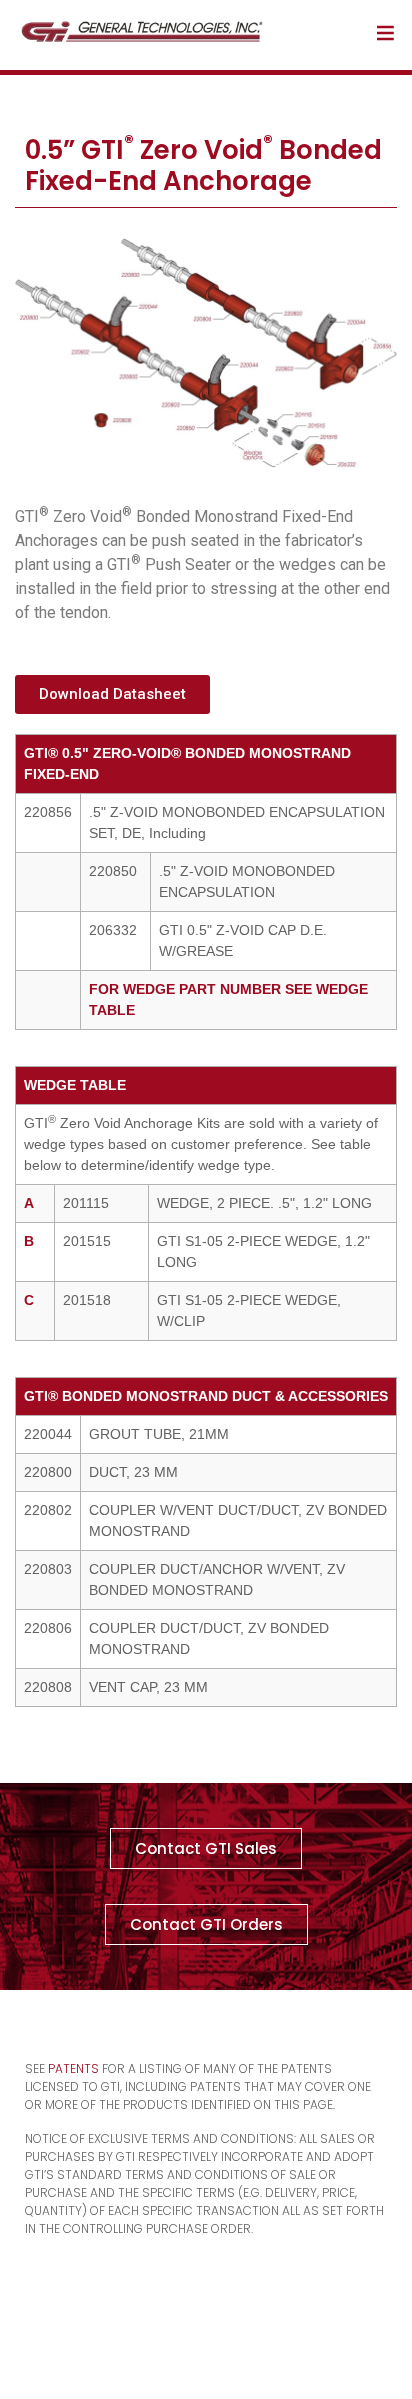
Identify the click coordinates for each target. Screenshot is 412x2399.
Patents (73, 2068)
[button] (112, 694)
